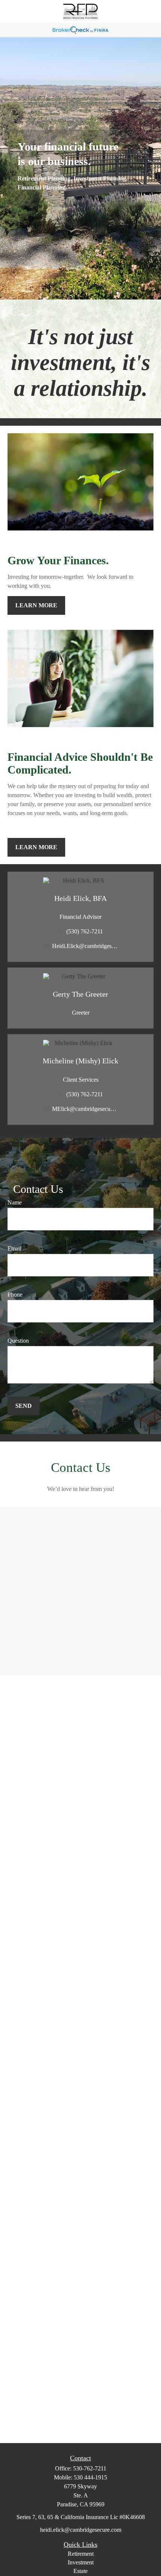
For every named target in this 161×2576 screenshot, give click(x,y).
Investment (81, 2562)
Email (14, 1248)
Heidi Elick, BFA (80, 898)
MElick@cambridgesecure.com (85, 1109)
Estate (80, 2571)
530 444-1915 (90, 2477)
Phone (15, 1295)
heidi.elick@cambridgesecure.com (81, 2530)
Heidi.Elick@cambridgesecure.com (85, 946)
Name (15, 1202)
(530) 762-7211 (85, 931)
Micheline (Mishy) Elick (80, 1061)
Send (24, 1406)
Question (18, 1341)
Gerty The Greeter (80, 994)
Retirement (81, 2554)
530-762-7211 (90, 2468)
